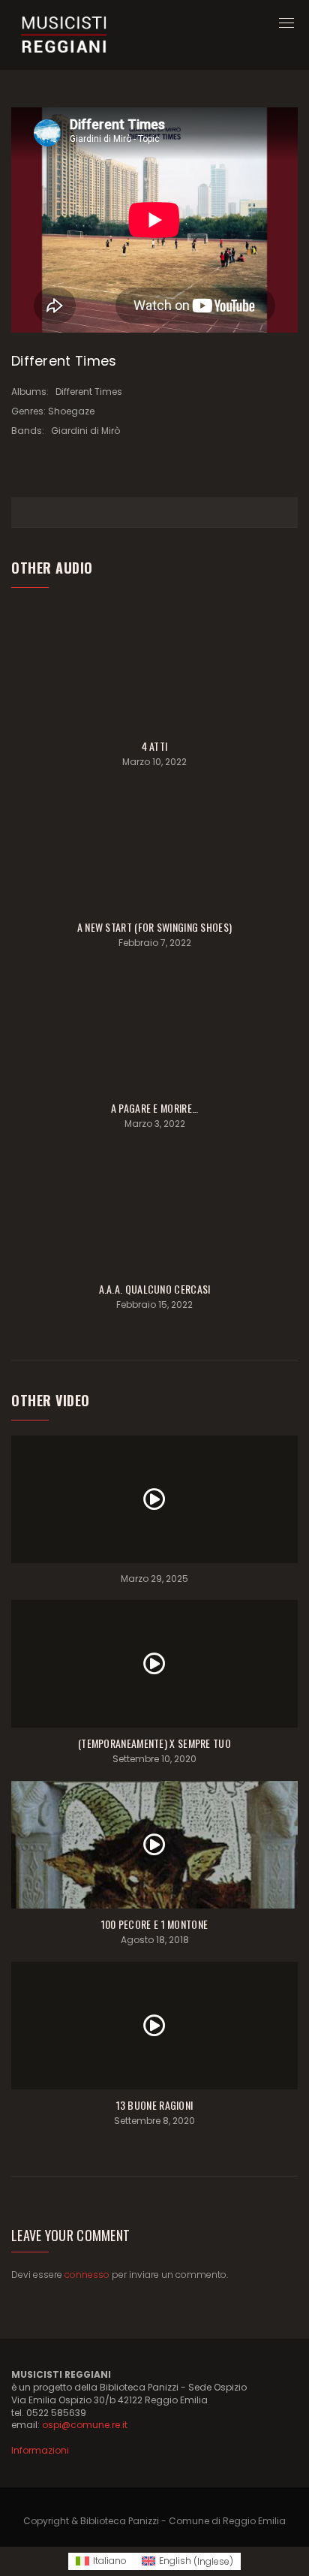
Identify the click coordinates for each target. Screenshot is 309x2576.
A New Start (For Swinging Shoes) (155, 927)
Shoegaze (71, 411)
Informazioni (40, 2450)
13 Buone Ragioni (155, 2105)
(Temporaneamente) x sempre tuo (154, 1743)
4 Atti (155, 746)
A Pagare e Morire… (154, 1108)
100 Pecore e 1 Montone (155, 1924)
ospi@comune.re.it (85, 2425)
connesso (87, 2275)
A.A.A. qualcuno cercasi (155, 1289)
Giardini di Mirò (85, 431)
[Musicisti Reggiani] (64, 35)
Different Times (89, 392)
